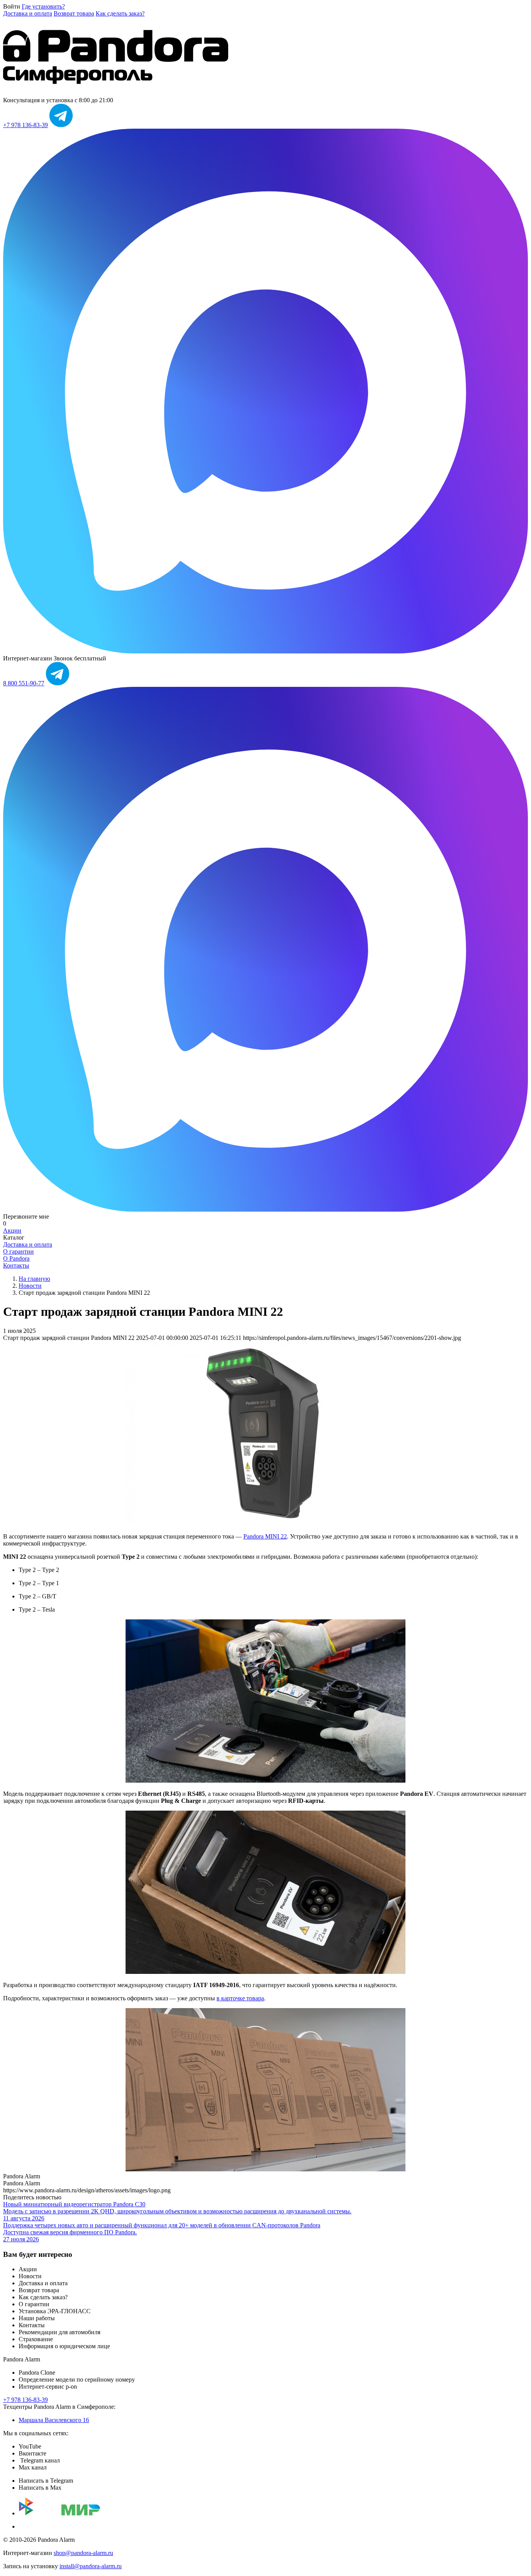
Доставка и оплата (28, 13)
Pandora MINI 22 (265, 1536)
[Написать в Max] (265, 651)
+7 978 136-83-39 (25, 125)
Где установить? (43, 6)
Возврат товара (74, 13)
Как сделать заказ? (120, 13)
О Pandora (16, 1258)
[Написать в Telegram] (61, 125)
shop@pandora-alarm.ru (83, 2553)
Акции (12, 1230)
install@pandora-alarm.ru (91, 2566)
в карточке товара (240, 1998)
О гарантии (18, 1251)
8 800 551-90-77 (24, 683)
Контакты (16, 1265)
